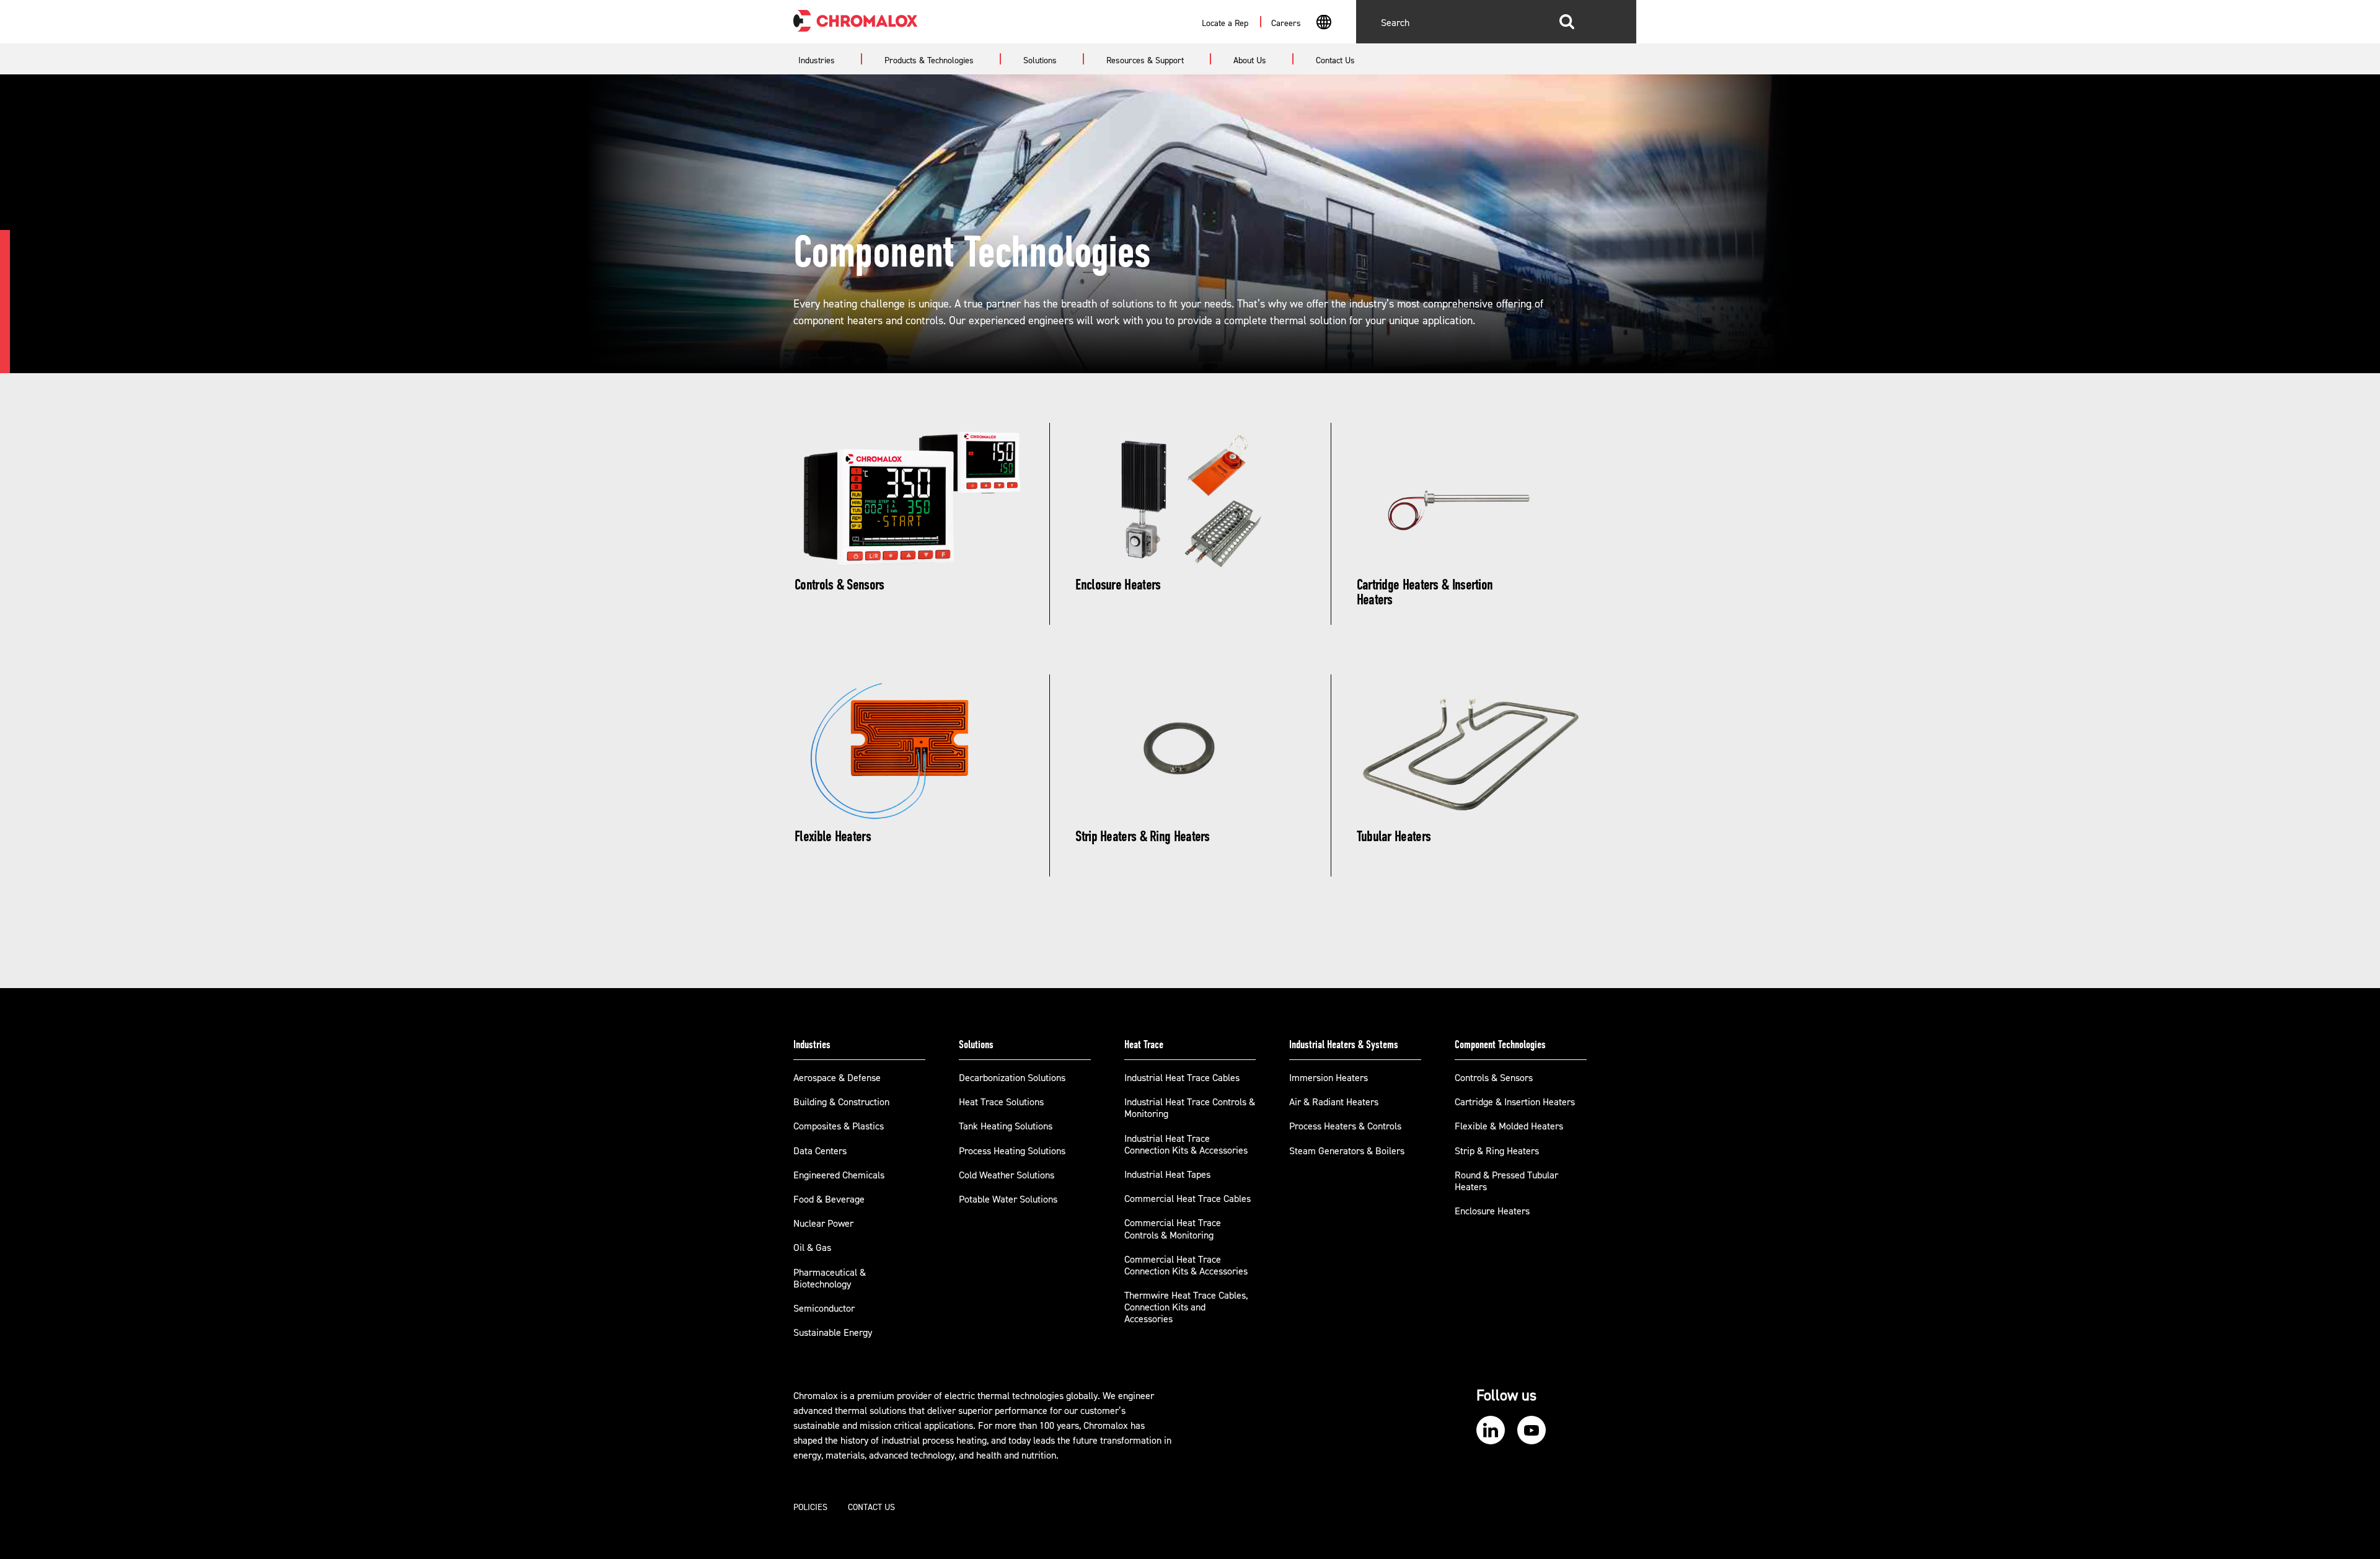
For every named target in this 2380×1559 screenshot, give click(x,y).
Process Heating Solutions (1012, 1151)
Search (1567, 22)
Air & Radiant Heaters (1334, 1102)
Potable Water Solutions (1008, 1199)
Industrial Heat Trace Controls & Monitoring (1190, 1108)
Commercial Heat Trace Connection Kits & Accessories (1186, 1265)
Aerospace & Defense (837, 1078)
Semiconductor (824, 1309)
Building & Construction (841, 1102)
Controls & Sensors (1494, 1078)
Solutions (976, 1044)
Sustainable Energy (833, 1333)
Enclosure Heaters (1492, 1211)
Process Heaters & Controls (1345, 1126)
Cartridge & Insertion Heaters (1515, 1102)
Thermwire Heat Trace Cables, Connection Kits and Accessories (1186, 1307)
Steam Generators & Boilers (1347, 1151)
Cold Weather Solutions (1007, 1175)
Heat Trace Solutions (1001, 1102)
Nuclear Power (823, 1224)
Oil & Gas (812, 1248)
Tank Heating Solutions (1006, 1126)
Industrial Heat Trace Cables (1182, 1078)
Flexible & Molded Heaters (1509, 1126)
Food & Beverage (829, 1199)
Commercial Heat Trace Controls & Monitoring (1173, 1229)
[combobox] (1324, 24)
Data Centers (820, 1151)
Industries (812, 1044)
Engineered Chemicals (839, 1175)
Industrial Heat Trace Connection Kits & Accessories (1186, 1145)
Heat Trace (1144, 1044)
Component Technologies (1500, 1044)
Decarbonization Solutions (1012, 1078)
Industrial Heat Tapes (1167, 1175)
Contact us (871, 1508)
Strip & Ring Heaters (1497, 1151)
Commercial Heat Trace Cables (1188, 1199)
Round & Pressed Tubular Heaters (1506, 1181)
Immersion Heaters (1329, 1078)
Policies (810, 1508)
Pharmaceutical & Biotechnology (830, 1279)
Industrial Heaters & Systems (1344, 1044)
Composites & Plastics (839, 1126)
